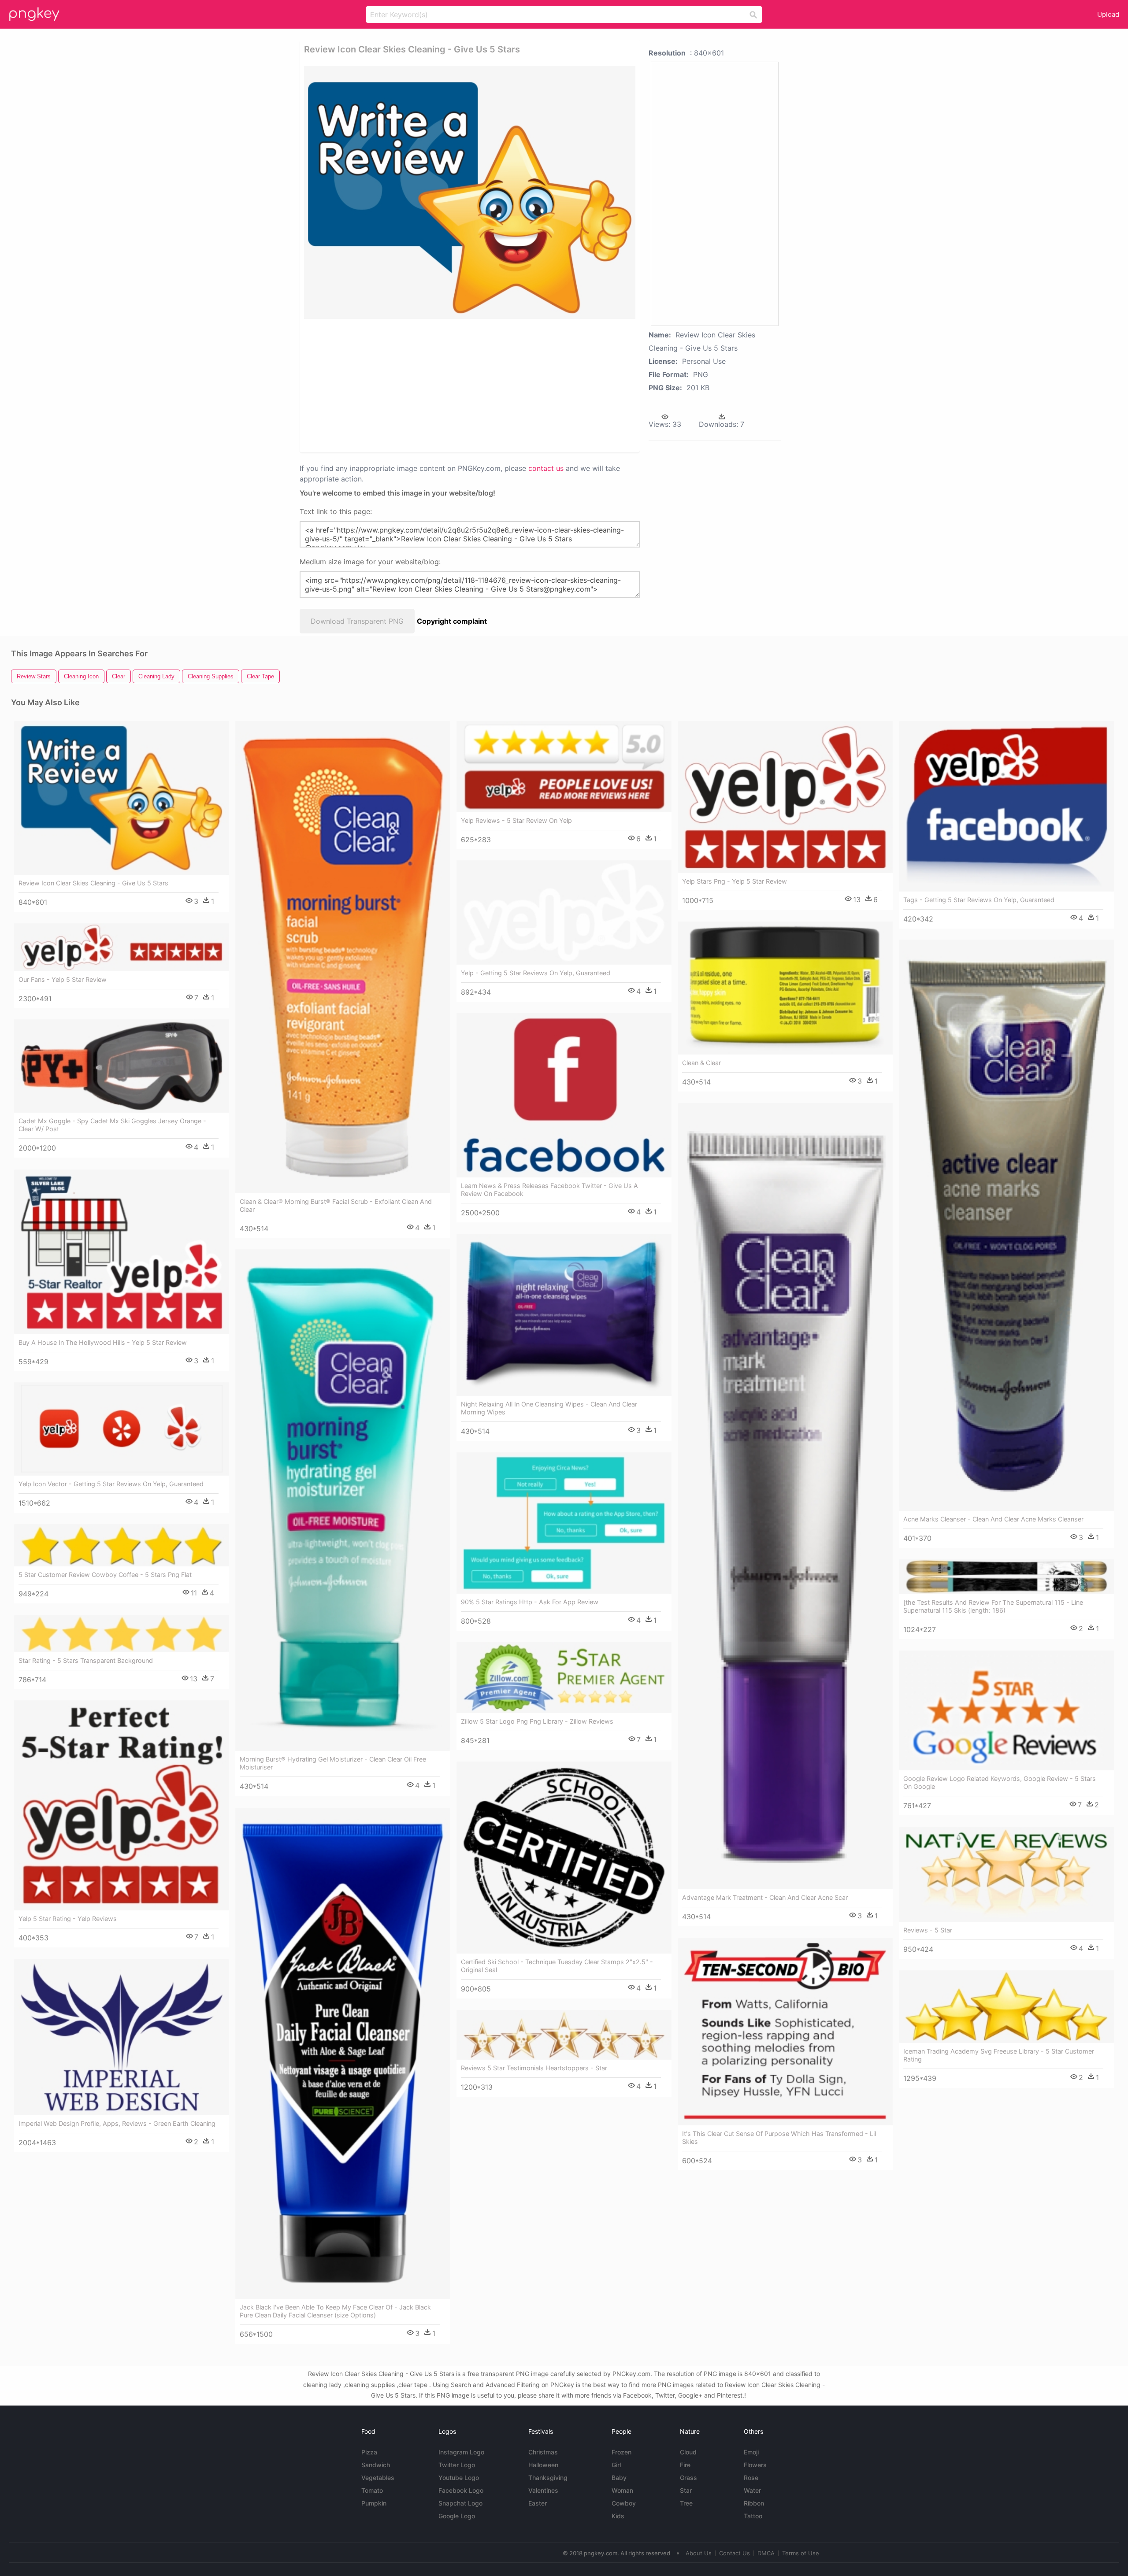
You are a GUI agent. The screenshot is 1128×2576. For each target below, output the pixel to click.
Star (686, 2490)
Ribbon (754, 2503)
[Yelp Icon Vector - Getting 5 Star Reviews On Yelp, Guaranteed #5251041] (122, 1429)
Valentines (543, 2490)
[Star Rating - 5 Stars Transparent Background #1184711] (122, 1633)
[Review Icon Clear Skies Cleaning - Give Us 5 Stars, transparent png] (470, 192)
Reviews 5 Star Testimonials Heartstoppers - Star (534, 2068)
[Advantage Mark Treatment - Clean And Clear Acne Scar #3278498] (785, 1496)
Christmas (543, 2452)
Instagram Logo (461, 2452)
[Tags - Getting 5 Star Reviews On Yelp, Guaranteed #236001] (1006, 806)
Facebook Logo (461, 2490)
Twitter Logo (457, 2465)
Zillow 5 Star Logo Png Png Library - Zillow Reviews (537, 1721)
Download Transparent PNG (357, 621)
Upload (1108, 14)
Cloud (688, 2452)
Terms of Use (801, 2553)
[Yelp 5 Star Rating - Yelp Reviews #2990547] (122, 1805)
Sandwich (376, 2465)
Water (752, 2490)
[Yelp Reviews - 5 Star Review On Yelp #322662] (564, 766)
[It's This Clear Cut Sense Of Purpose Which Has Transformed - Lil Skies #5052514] (785, 2032)
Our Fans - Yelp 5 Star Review (63, 979)
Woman (622, 2490)
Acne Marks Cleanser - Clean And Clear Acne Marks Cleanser (993, 1519)
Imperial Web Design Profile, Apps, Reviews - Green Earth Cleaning (117, 2123)
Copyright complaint (452, 621)
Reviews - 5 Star (928, 1930)
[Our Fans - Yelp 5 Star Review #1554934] (122, 947)
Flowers (755, 2465)
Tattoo (753, 2516)
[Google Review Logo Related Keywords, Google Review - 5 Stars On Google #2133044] (1006, 1710)
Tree (686, 2503)
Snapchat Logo (460, 2503)
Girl (616, 2465)
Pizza (369, 2452)
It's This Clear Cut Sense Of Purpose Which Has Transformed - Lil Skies (779, 2137)
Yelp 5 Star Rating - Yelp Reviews (68, 1919)
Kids (618, 2516)
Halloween (543, 2465)
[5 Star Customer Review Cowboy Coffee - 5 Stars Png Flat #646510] (122, 1545)
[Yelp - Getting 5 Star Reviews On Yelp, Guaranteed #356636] (564, 912)
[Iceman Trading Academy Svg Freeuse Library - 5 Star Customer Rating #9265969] (1006, 2007)
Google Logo (457, 2516)
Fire (685, 2465)
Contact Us (735, 2553)
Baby (619, 2478)
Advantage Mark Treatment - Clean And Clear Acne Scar (765, 1897)
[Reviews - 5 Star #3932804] (1006, 1874)
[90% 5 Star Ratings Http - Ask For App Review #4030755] (564, 1523)
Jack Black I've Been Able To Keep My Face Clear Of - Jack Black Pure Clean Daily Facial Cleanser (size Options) (335, 2311)
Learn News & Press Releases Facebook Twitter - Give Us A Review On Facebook (549, 1190)
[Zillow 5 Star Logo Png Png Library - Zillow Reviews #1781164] (564, 1678)
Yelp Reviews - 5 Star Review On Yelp (516, 820)
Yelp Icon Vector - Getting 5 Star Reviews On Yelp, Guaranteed (111, 1484)
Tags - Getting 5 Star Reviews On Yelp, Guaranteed (979, 900)
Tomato (372, 2490)
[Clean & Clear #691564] (785, 988)
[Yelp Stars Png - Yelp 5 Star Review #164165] (785, 797)
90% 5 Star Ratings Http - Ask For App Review (530, 1602)
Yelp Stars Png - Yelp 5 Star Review (735, 881)
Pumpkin (374, 2503)
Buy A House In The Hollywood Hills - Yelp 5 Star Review (103, 1342)
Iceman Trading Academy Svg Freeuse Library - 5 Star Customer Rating (999, 2055)
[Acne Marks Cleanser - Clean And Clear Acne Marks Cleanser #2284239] (1006, 1225)
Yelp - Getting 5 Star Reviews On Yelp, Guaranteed (536, 973)
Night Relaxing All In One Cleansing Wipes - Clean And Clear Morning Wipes (549, 1408)
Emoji (751, 2452)
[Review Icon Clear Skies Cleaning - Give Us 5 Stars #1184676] (122, 798)
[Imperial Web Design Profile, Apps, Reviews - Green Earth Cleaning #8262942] (122, 2037)
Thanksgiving (548, 2478)
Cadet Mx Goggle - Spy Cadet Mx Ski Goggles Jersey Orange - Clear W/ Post (112, 1125)
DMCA (766, 2553)
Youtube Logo (459, 2478)
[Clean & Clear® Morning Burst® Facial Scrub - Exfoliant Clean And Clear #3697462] (343, 957)
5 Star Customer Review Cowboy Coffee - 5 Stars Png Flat (105, 1575)
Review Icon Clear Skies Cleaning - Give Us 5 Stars (93, 883)
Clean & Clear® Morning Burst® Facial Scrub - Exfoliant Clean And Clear (336, 1205)
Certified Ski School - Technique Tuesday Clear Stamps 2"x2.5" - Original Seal (557, 1966)
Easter (538, 2503)
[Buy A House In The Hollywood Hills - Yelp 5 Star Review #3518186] (122, 1252)
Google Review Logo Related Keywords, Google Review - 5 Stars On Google (1000, 1782)
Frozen (622, 2452)
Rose (751, 2478)
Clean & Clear (701, 1063)
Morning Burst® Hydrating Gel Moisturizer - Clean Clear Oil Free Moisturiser (333, 1763)
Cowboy (624, 2503)
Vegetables (378, 2478)
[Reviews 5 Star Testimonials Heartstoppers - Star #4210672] (564, 2035)
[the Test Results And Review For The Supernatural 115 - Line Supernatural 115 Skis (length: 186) (993, 1606)
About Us (699, 2553)
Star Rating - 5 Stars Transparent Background (86, 1660)
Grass (688, 2478)
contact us (546, 468)
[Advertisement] (458, 385)
